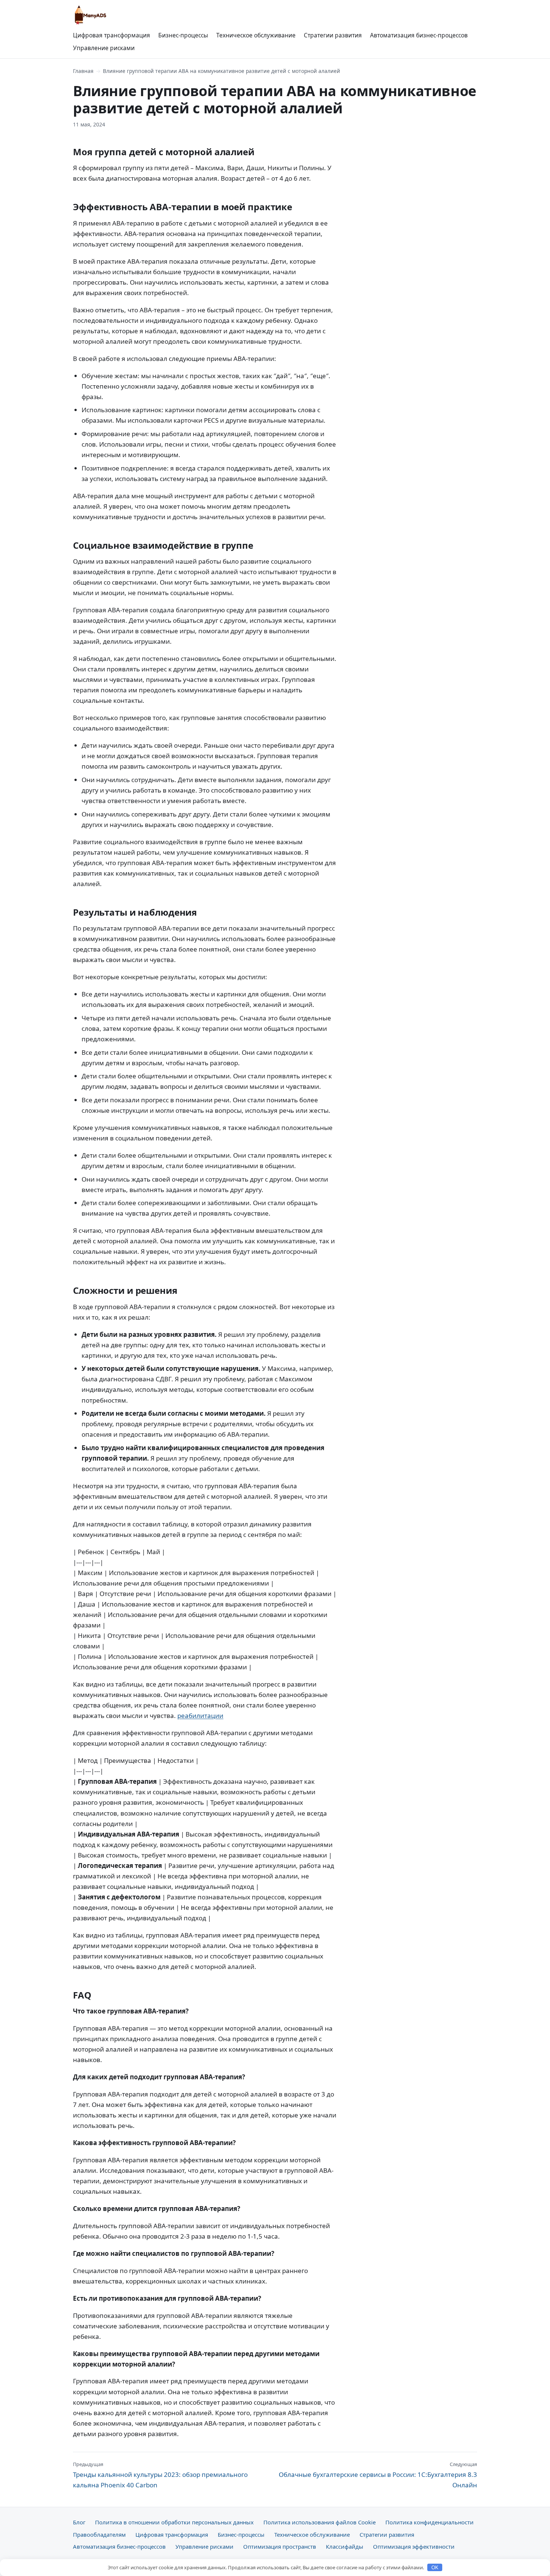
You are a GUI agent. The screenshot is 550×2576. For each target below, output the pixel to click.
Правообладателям (99, 2534)
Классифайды (345, 2546)
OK (435, 2568)
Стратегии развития (333, 35)
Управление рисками (104, 48)
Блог (79, 2522)
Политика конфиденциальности (430, 2522)
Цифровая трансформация (111, 35)
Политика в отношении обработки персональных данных (174, 2522)
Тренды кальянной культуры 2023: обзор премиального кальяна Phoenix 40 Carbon (160, 2475)
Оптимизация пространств (280, 2546)
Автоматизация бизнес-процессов (419, 35)
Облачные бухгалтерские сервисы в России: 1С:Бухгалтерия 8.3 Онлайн (378, 2475)
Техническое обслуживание (256, 35)
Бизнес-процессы (183, 35)
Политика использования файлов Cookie (320, 2522)
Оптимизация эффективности (414, 2546)
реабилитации (200, 1716)
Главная (83, 71)
